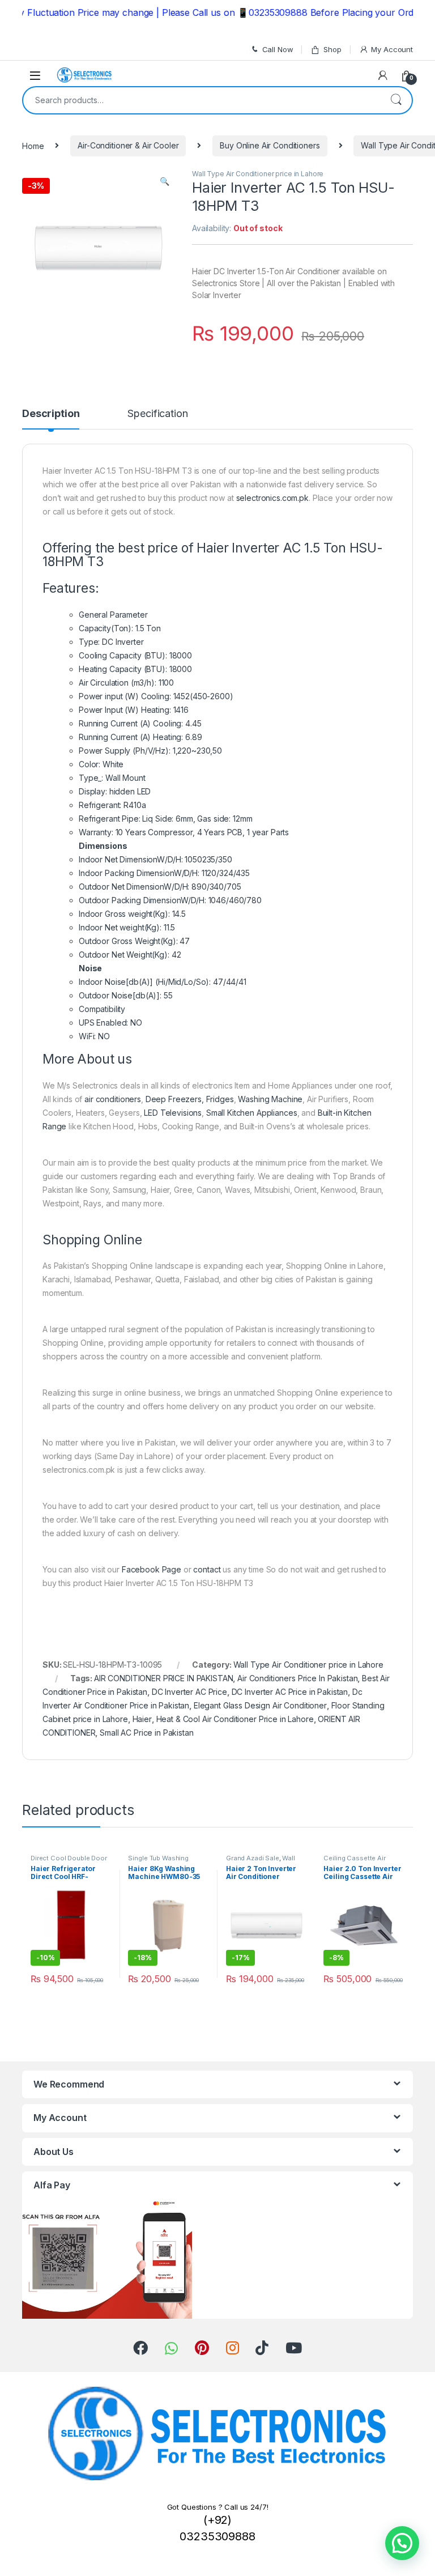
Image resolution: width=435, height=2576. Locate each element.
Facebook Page (152, 1569)
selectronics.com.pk (272, 498)
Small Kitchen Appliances (252, 1113)
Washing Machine (270, 1099)
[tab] (51, 419)
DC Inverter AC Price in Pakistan (290, 1692)
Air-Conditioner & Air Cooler (128, 145)
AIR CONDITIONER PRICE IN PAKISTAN (163, 1678)
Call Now (278, 49)
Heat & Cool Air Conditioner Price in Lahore (235, 1719)
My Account (392, 49)
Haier (142, 1719)
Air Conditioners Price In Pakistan (297, 1678)
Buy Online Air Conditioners (270, 145)
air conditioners (113, 1099)
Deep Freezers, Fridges (190, 1099)
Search (396, 100)
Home (33, 145)
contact (207, 1569)
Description (51, 414)
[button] (402, 2543)
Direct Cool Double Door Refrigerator (69, 1861)
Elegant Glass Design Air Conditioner (260, 1705)
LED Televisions (173, 1113)
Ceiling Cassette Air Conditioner (354, 1861)
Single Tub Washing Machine (158, 1861)
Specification (157, 414)
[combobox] (202, 100)
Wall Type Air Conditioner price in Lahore (258, 174)
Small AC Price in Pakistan (146, 1733)
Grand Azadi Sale (253, 1858)
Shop (332, 49)
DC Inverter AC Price (189, 1692)
